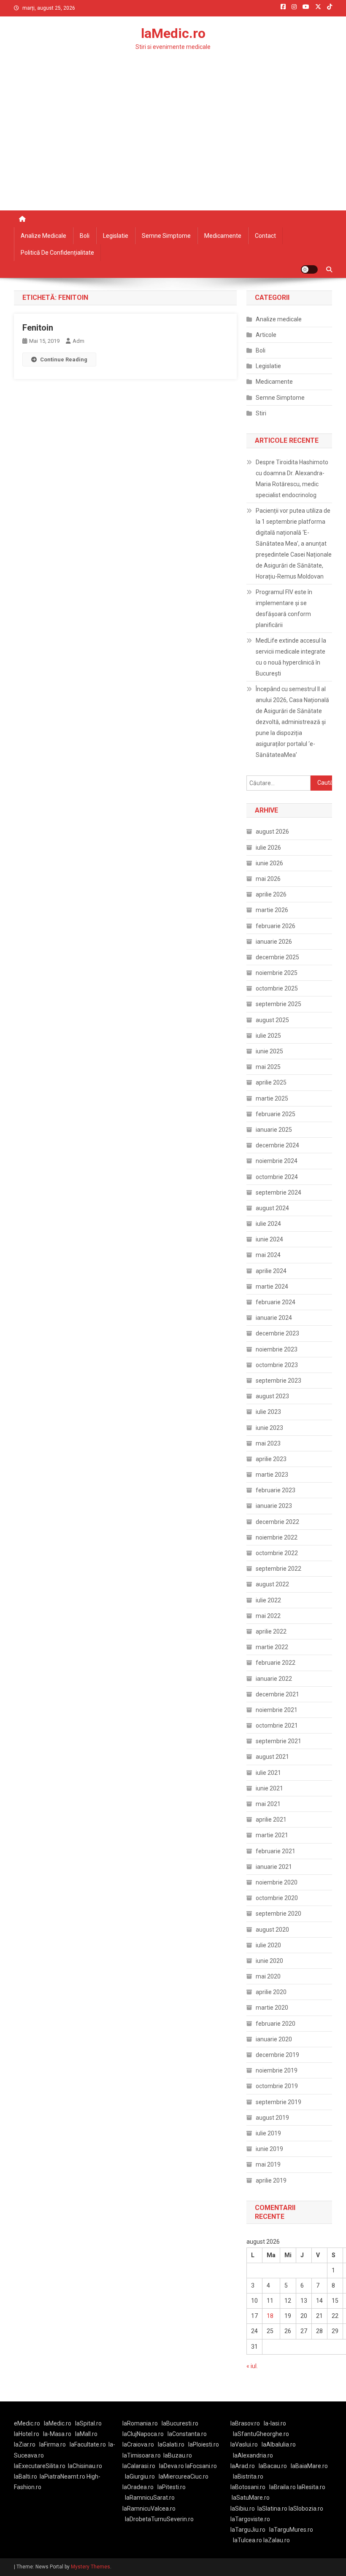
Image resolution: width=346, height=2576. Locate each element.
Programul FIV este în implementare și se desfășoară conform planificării (284, 608)
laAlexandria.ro (253, 2455)
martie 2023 (272, 1475)
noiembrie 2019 (277, 2070)
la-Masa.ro (57, 2434)
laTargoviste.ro (250, 2519)
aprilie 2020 (271, 1992)
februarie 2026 (276, 926)
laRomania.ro (140, 2423)
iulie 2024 (268, 1224)
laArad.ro (243, 2466)
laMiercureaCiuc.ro (184, 2476)
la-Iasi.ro (275, 2423)
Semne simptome (166, 236)
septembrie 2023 (278, 1381)
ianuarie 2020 (274, 2039)
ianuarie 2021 (274, 1867)
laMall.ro (86, 2434)
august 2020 (272, 1930)
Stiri (261, 413)
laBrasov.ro (245, 2423)
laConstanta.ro (187, 2434)
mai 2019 (268, 2164)
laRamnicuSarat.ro (150, 2498)
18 (270, 2316)
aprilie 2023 (271, 1459)
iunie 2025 (269, 1051)
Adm (78, 341)
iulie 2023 (268, 1412)
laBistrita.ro (248, 2476)
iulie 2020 (268, 1945)
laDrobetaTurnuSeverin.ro (159, 2519)
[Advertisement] (173, 147)
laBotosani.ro (248, 2487)
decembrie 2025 (277, 957)
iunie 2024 (269, 1239)
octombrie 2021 (277, 1725)
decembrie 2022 (277, 1522)
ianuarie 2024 (274, 1318)
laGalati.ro (171, 2444)
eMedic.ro (27, 2423)
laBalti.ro (26, 2476)
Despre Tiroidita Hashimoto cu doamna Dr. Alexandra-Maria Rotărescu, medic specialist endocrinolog (292, 479)
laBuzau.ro (178, 2455)
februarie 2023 (276, 1490)
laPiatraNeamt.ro (62, 2476)
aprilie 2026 (271, 894)
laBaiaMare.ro (309, 2466)
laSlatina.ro (272, 2509)
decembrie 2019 (277, 2055)
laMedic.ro (173, 33)
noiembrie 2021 (277, 1710)
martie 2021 (272, 1835)
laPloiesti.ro (204, 2444)
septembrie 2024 (278, 1192)
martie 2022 (272, 1647)
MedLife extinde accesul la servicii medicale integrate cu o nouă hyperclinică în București (291, 657)
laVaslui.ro (246, 2444)
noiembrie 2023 (277, 1349)
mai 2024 (268, 1255)
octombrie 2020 (277, 1898)
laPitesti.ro (172, 2487)
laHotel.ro (27, 2434)
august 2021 (272, 1757)
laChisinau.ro (85, 2466)
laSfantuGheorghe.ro (261, 2434)
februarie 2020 (276, 2024)
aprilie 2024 (271, 1271)
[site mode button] (309, 269)
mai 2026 (268, 879)
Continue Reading (64, 359)
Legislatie (116, 236)
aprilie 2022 (271, 1631)
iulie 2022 (268, 1600)
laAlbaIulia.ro (279, 2444)
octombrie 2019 (277, 2086)
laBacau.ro (273, 2466)
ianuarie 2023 (274, 1506)
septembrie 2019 (278, 2102)
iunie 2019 (269, 2149)
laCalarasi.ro (139, 2466)
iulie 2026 (268, 848)
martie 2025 (272, 1098)
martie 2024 (272, 1287)
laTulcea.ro (248, 2540)
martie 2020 (272, 2008)
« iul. (252, 2366)
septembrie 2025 (278, 1004)
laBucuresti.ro (180, 2423)
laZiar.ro (25, 2444)
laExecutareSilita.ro (40, 2466)
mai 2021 (268, 1804)
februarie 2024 (276, 1302)
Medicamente (223, 236)
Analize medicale (43, 236)
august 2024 (272, 1208)
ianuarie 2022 (274, 1679)
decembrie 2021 (277, 1694)
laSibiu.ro (243, 2509)
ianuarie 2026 (274, 942)
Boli (85, 236)
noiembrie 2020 (277, 1882)
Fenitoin (38, 328)
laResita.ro (311, 2487)
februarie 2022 (276, 1663)
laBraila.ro (282, 2487)
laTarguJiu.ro (250, 2530)
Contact (265, 236)
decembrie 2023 (277, 1333)
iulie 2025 (268, 1036)
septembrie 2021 (278, 1741)
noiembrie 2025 (277, 973)
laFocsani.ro (201, 2466)
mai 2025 (268, 1067)
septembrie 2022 (278, 1569)
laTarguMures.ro (291, 2530)
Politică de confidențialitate (57, 253)
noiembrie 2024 (277, 1161)
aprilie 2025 (271, 1082)
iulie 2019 (268, 2133)
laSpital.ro (88, 2423)
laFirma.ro (53, 2444)
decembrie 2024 (277, 1145)
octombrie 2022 (277, 1553)
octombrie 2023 (277, 1365)
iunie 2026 (269, 863)
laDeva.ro (172, 2466)
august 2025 (272, 1020)
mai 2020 (268, 1976)
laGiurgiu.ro (142, 2476)
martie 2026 (272, 910)
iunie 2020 (269, 1961)
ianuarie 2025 (274, 1130)
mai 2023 (268, 1443)
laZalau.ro (277, 2540)
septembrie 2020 (278, 1914)
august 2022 (272, 1584)
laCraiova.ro (138, 2444)
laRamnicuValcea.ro (149, 2509)
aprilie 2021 (271, 1820)
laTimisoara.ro (142, 2455)
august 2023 (272, 1396)
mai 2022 (268, 1616)
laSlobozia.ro (306, 2509)
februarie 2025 (276, 1114)
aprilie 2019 (271, 2180)
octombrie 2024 (277, 1177)
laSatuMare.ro (251, 2498)
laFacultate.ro (88, 2444)
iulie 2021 (268, 1773)
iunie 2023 (269, 1428)
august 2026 (272, 832)
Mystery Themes (91, 2567)
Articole (266, 335)
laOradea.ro (138, 2487)
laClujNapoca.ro (143, 2434)
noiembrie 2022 (277, 1537)
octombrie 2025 (277, 988)
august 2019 (272, 2118)
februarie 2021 (276, 1851)
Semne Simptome (280, 398)
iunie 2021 (269, 1788)
